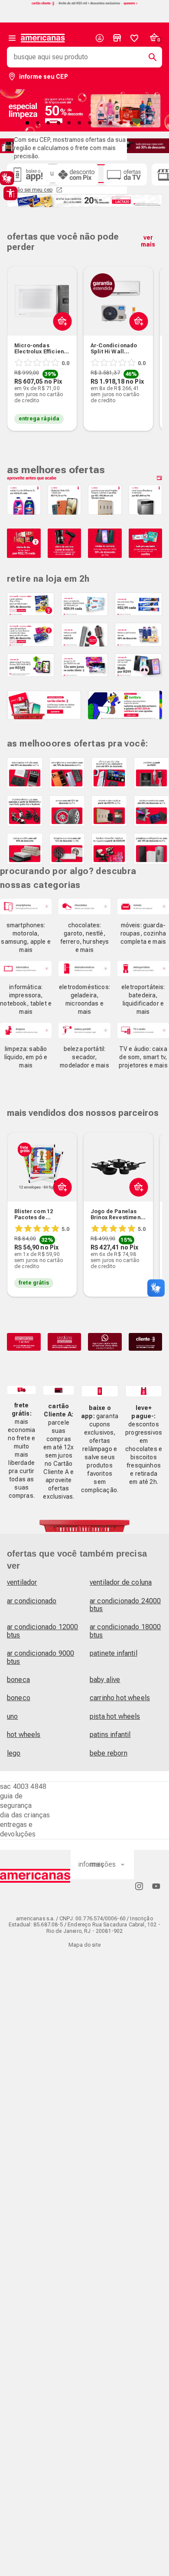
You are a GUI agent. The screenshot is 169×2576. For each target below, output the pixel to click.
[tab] (27, 123)
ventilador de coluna (121, 1582)
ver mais (148, 241)
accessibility (10, 193)
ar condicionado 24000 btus (125, 1605)
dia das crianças (25, 1815)
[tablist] (84, 123)
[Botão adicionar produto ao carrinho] (60, 1208)
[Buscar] (149, 57)
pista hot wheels (115, 1716)
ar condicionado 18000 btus (125, 1631)
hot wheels (24, 1735)
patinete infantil (114, 1653)
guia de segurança (16, 1801)
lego (14, 1753)
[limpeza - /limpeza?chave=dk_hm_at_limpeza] (26, 1030)
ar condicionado (32, 1601)
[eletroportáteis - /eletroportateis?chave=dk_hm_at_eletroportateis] (143, 969)
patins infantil (110, 1735)
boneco (19, 1698)
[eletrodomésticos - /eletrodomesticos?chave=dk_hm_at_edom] (84, 969)
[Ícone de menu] (12, 38)
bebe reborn (109, 1753)
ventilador (22, 1582)
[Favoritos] (134, 38)
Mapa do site (84, 1945)
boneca (18, 1680)
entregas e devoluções (18, 1829)
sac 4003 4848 (23, 1786)
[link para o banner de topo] (84, 4)
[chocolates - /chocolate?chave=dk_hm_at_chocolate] (84, 906)
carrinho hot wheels (120, 1698)
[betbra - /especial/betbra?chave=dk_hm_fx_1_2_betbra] (125, 705)
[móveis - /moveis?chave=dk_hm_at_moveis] (143, 906)
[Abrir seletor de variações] (60, 342)
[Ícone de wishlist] (134, 38)
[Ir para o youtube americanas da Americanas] (156, 1886)
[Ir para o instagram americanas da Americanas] (139, 1886)
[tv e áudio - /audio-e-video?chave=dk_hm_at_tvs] (143, 1030)
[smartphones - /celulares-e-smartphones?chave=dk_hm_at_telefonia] (26, 906)
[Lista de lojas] (117, 38)
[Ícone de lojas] (117, 38)
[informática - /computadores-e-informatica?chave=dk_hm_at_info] (26, 969)
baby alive (105, 1680)
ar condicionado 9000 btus (41, 1657)
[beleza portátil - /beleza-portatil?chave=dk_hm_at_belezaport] (84, 1030)
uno (12, 1716)
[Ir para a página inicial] (35, 1876)
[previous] (17, 335)
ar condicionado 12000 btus (42, 1631)
